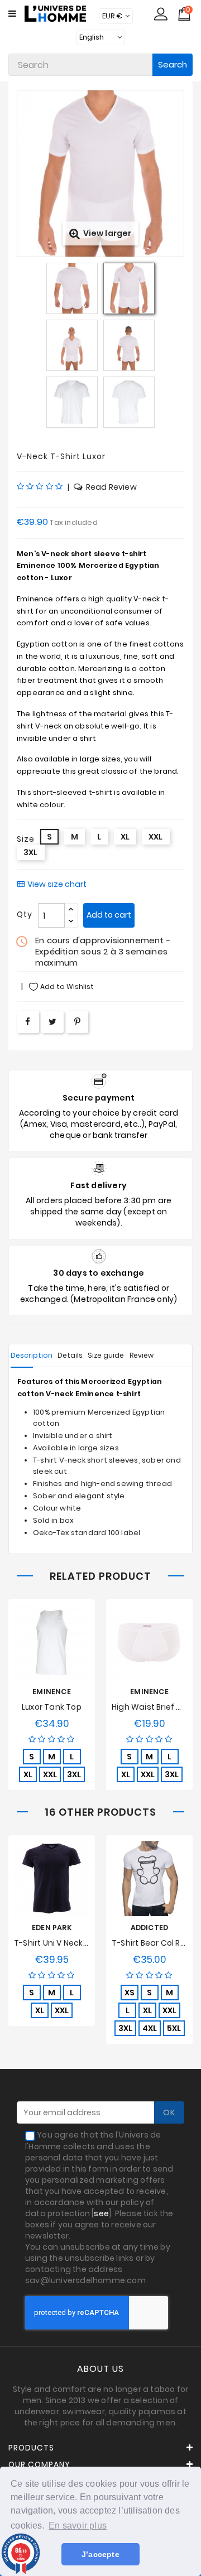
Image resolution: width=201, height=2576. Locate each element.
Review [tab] (142, 1355)
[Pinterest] (77, 1022)
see (101, 2213)
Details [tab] (70, 1355)
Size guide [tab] (106, 1355)
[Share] (28, 1022)
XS (130, 1993)
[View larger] (100, 96)
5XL (174, 2028)
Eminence (52, 1692)
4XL (150, 2028)
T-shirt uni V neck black (60, 1943)
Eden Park (52, 1928)
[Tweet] (52, 1022)
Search (173, 64)
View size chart (57, 884)
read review (111, 487)
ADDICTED (150, 1928)
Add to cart (109, 915)
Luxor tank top (52, 1707)
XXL (50, 1774)
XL (28, 1774)
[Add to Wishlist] (42, 1649)
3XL (74, 1774)
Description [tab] (32, 1355)
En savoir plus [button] (78, 2526)
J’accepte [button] (100, 2554)
